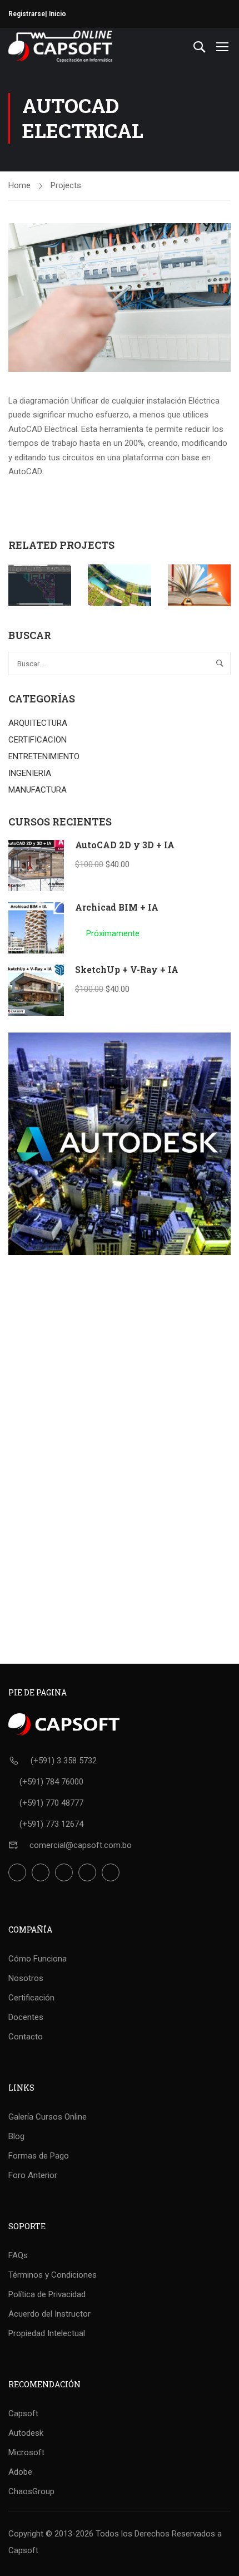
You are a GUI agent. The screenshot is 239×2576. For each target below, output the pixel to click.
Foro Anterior (33, 2175)
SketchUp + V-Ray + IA (127, 969)
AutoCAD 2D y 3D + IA (125, 845)
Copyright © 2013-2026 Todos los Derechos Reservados (112, 2534)
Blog (16, 2136)
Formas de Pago (39, 2156)
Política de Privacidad (47, 2294)
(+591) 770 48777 (51, 1803)
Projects (66, 185)
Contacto (26, 2037)
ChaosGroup (31, 2491)
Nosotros (26, 1978)
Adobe (20, 2472)
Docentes (26, 2017)
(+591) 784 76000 (51, 1782)
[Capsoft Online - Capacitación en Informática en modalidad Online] (60, 46)
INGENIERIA (30, 773)
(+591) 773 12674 (51, 1824)
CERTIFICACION (38, 740)
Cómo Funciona (38, 1959)
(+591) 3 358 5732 (64, 1761)
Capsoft (23, 2413)
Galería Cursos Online (48, 2117)
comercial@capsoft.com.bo (81, 1845)
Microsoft (26, 2452)
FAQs (18, 2255)
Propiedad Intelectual (47, 2333)
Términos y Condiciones (53, 2275)
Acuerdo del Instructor (49, 2314)
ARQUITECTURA (38, 723)
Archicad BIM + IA (117, 907)
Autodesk (26, 2433)
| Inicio (56, 14)
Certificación (31, 1998)
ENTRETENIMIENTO (44, 756)
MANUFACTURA (38, 790)
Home (19, 185)
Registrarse (27, 14)
